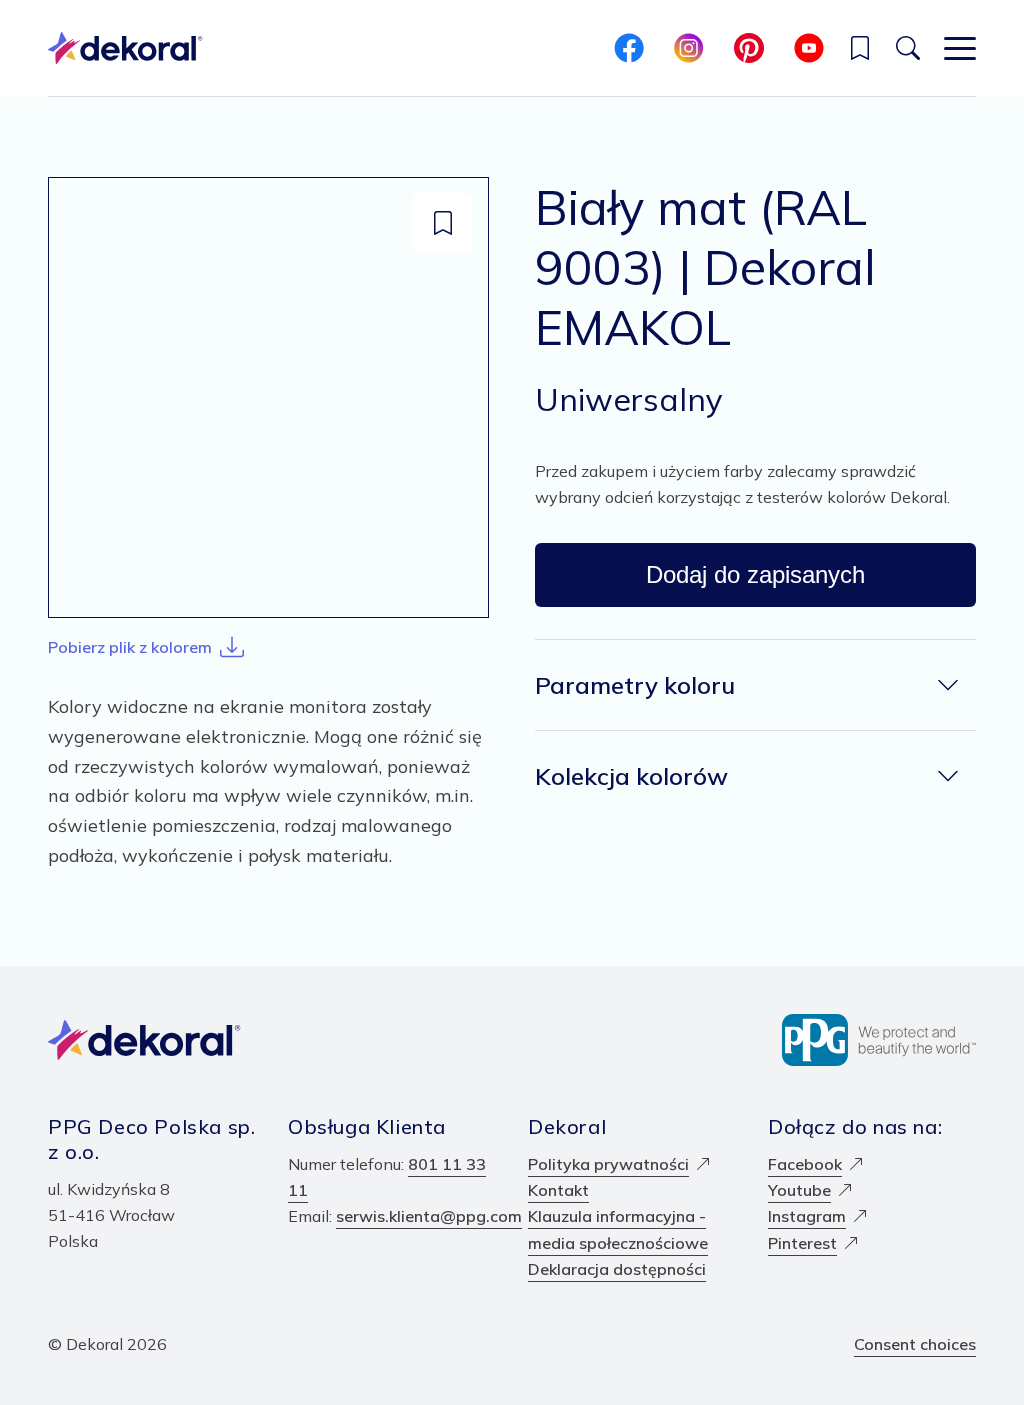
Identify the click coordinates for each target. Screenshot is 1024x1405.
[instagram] (689, 48)
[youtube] (809, 48)
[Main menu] (960, 48)
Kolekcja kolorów (631, 776)
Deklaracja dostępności (617, 1269)
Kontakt (558, 1190)
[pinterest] (749, 48)
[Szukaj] (908, 48)
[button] (860, 48)
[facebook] (629, 48)
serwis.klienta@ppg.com (429, 1216)
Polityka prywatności (608, 1164)
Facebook (805, 1164)
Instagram (807, 1216)
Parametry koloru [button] (635, 685)
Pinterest (802, 1243)
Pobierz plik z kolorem (130, 647)
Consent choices (915, 1344)
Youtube (799, 1190)
